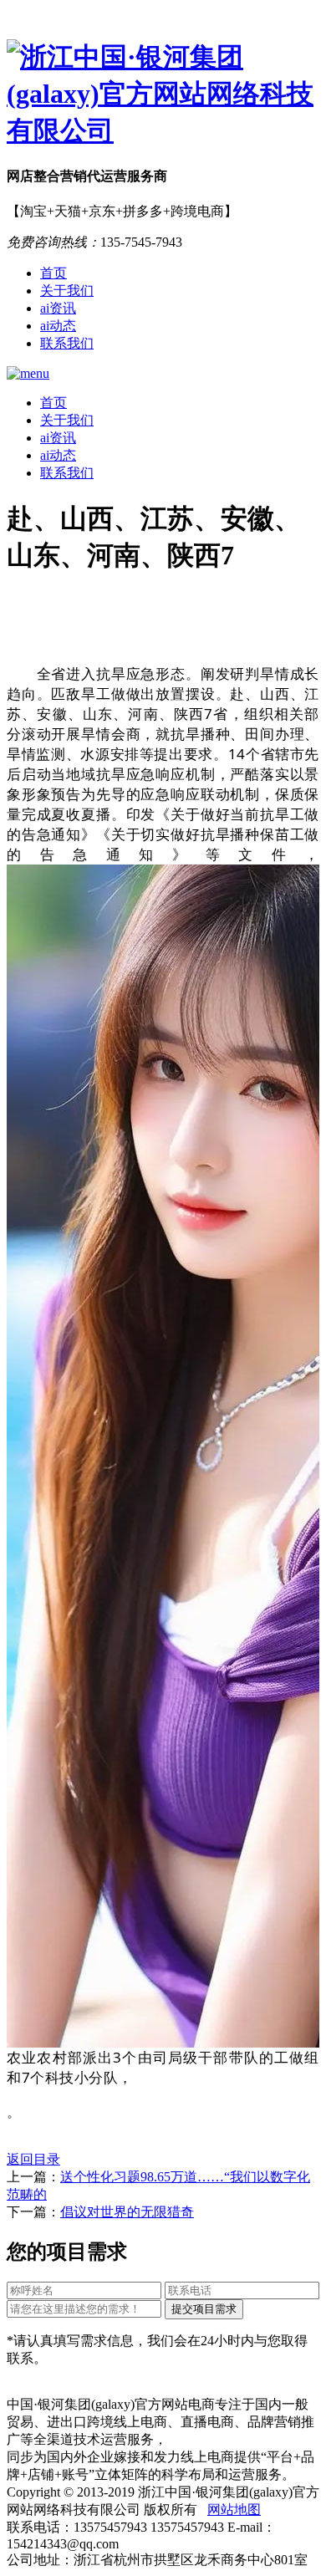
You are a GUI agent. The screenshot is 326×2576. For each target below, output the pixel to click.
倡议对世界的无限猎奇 (127, 2212)
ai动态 (58, 326)
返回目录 (33, 2159)
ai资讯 (58, 308)
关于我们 (67, 291)
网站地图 (234, 2510)
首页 (53, 273)
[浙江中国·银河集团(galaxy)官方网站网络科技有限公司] (163, 94)
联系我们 (67, 343)
